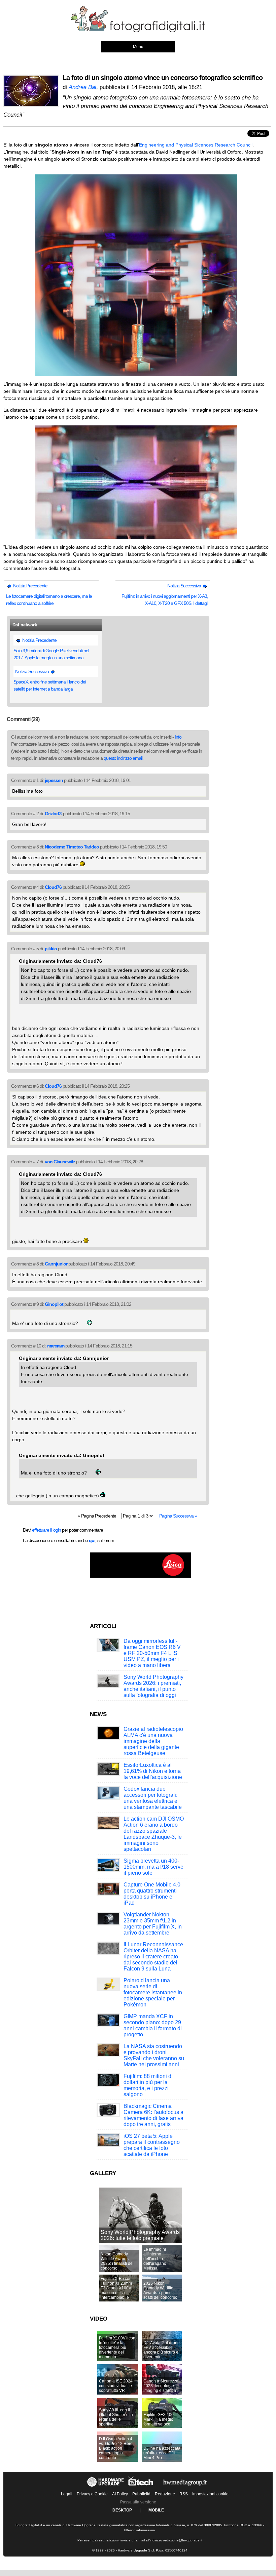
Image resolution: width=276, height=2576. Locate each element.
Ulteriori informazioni (139, 2530)
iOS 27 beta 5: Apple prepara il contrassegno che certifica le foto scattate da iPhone (152, 2145)
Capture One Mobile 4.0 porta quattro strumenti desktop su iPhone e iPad (152, 1894)
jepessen (54, 780)
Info (178, 737)
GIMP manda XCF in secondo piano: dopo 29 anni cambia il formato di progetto (153, 2025)
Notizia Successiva (185, 586)
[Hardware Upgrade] (106, 2487)
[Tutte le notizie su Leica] (140, 1576)
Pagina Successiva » (178, 1516)
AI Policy (120, 2494)
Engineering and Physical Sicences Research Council (196, 145)
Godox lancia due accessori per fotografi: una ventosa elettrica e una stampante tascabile (153, 1798)
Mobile (156, 2510)
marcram (56, 1346)
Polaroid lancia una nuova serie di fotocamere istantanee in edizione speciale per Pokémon (153, 1992)
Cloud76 (53, 887)
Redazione (165, 2494)
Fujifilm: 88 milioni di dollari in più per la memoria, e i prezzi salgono (148, 2085)
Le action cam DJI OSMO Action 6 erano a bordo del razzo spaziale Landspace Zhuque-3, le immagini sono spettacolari (154, 1834)
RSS (184, 2494)
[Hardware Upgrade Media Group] (185, 2487)
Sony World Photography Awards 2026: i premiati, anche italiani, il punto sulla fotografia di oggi (153, 1686)
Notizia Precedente (30, 586)
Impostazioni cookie (210, 2494)
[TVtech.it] (141, 2487)
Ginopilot (54, 1304)
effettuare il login (46, 1530)
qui (92, 1540)
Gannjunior (56, 1264)
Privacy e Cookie (92, 2494)
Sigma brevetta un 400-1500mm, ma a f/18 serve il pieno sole (153, 1867)
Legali (67, 2494)
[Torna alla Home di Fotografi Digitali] (138, 31)
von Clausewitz (60, 1162)
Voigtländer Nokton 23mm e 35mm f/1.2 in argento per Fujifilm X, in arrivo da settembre (153, 1924)
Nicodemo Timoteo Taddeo (72, 847)
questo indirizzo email (123, 758)
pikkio (51, 949)
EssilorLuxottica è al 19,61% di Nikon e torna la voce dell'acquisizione (153, 1771)
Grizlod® (53, 814)
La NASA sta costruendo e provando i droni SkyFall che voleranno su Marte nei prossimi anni (154, 2055)
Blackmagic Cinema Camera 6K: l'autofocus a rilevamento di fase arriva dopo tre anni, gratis (153, 2115)
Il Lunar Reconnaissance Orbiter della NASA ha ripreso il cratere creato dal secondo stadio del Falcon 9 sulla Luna (153, 1957)
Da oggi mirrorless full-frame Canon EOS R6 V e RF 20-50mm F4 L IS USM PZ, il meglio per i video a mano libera (152, 1653)
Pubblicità (141, 2494)
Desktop (122, 2510)
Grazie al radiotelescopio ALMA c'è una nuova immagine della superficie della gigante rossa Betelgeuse (153, 1741)
